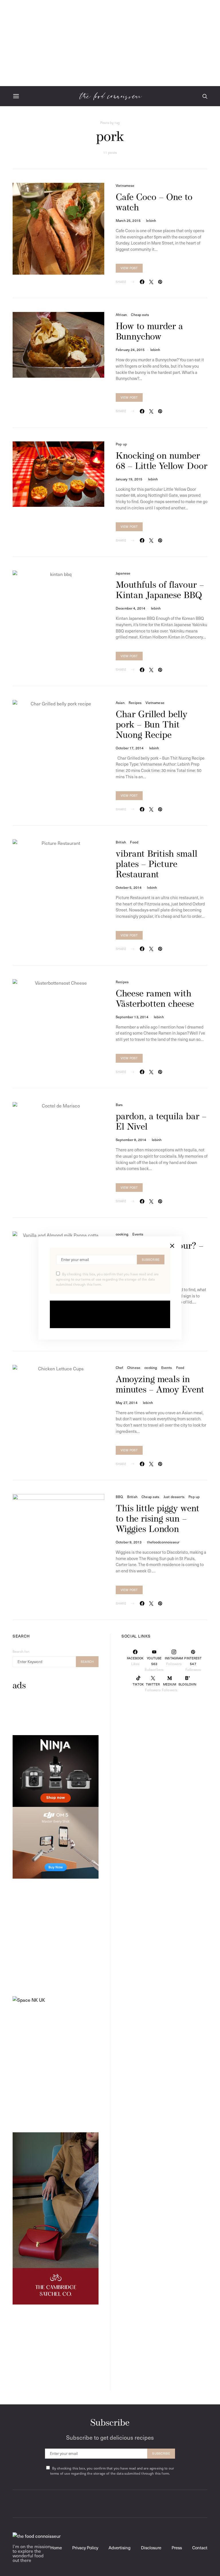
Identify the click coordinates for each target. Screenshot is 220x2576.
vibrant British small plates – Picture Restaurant (157, 865)
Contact (200, 2548)
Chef (119, 1367)
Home (56, 2548)
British (121, 842)
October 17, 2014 (130, 748)
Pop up (121, 444)
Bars (119, 1105)
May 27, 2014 (127, 1403)
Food (134, 842)
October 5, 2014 (129, 887)
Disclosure (151, 2548)
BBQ (119, 1497)
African (121, 315)
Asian (120, 703)
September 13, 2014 (132, 1017)
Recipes (135, 703)
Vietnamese (125, 185)
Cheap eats (140, 315)
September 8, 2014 (131, 1140)
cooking (122, 1234)
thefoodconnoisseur (163, 1542)
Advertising (120, 2548)
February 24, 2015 (130, 350)
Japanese (123, 573)
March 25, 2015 (128, 220)
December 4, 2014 (130, 608)
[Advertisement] (110, 43)
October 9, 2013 (129, 1542)
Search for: (21, 1651)
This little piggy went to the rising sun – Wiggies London (158, 1519)
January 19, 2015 (129, 479)
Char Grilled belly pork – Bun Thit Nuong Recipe (152, 725)
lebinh (151, 220)
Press (177, 2548)
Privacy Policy (85, 2548)
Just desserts (174, 1497)
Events (138, 1234)
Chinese (134, 1367)
